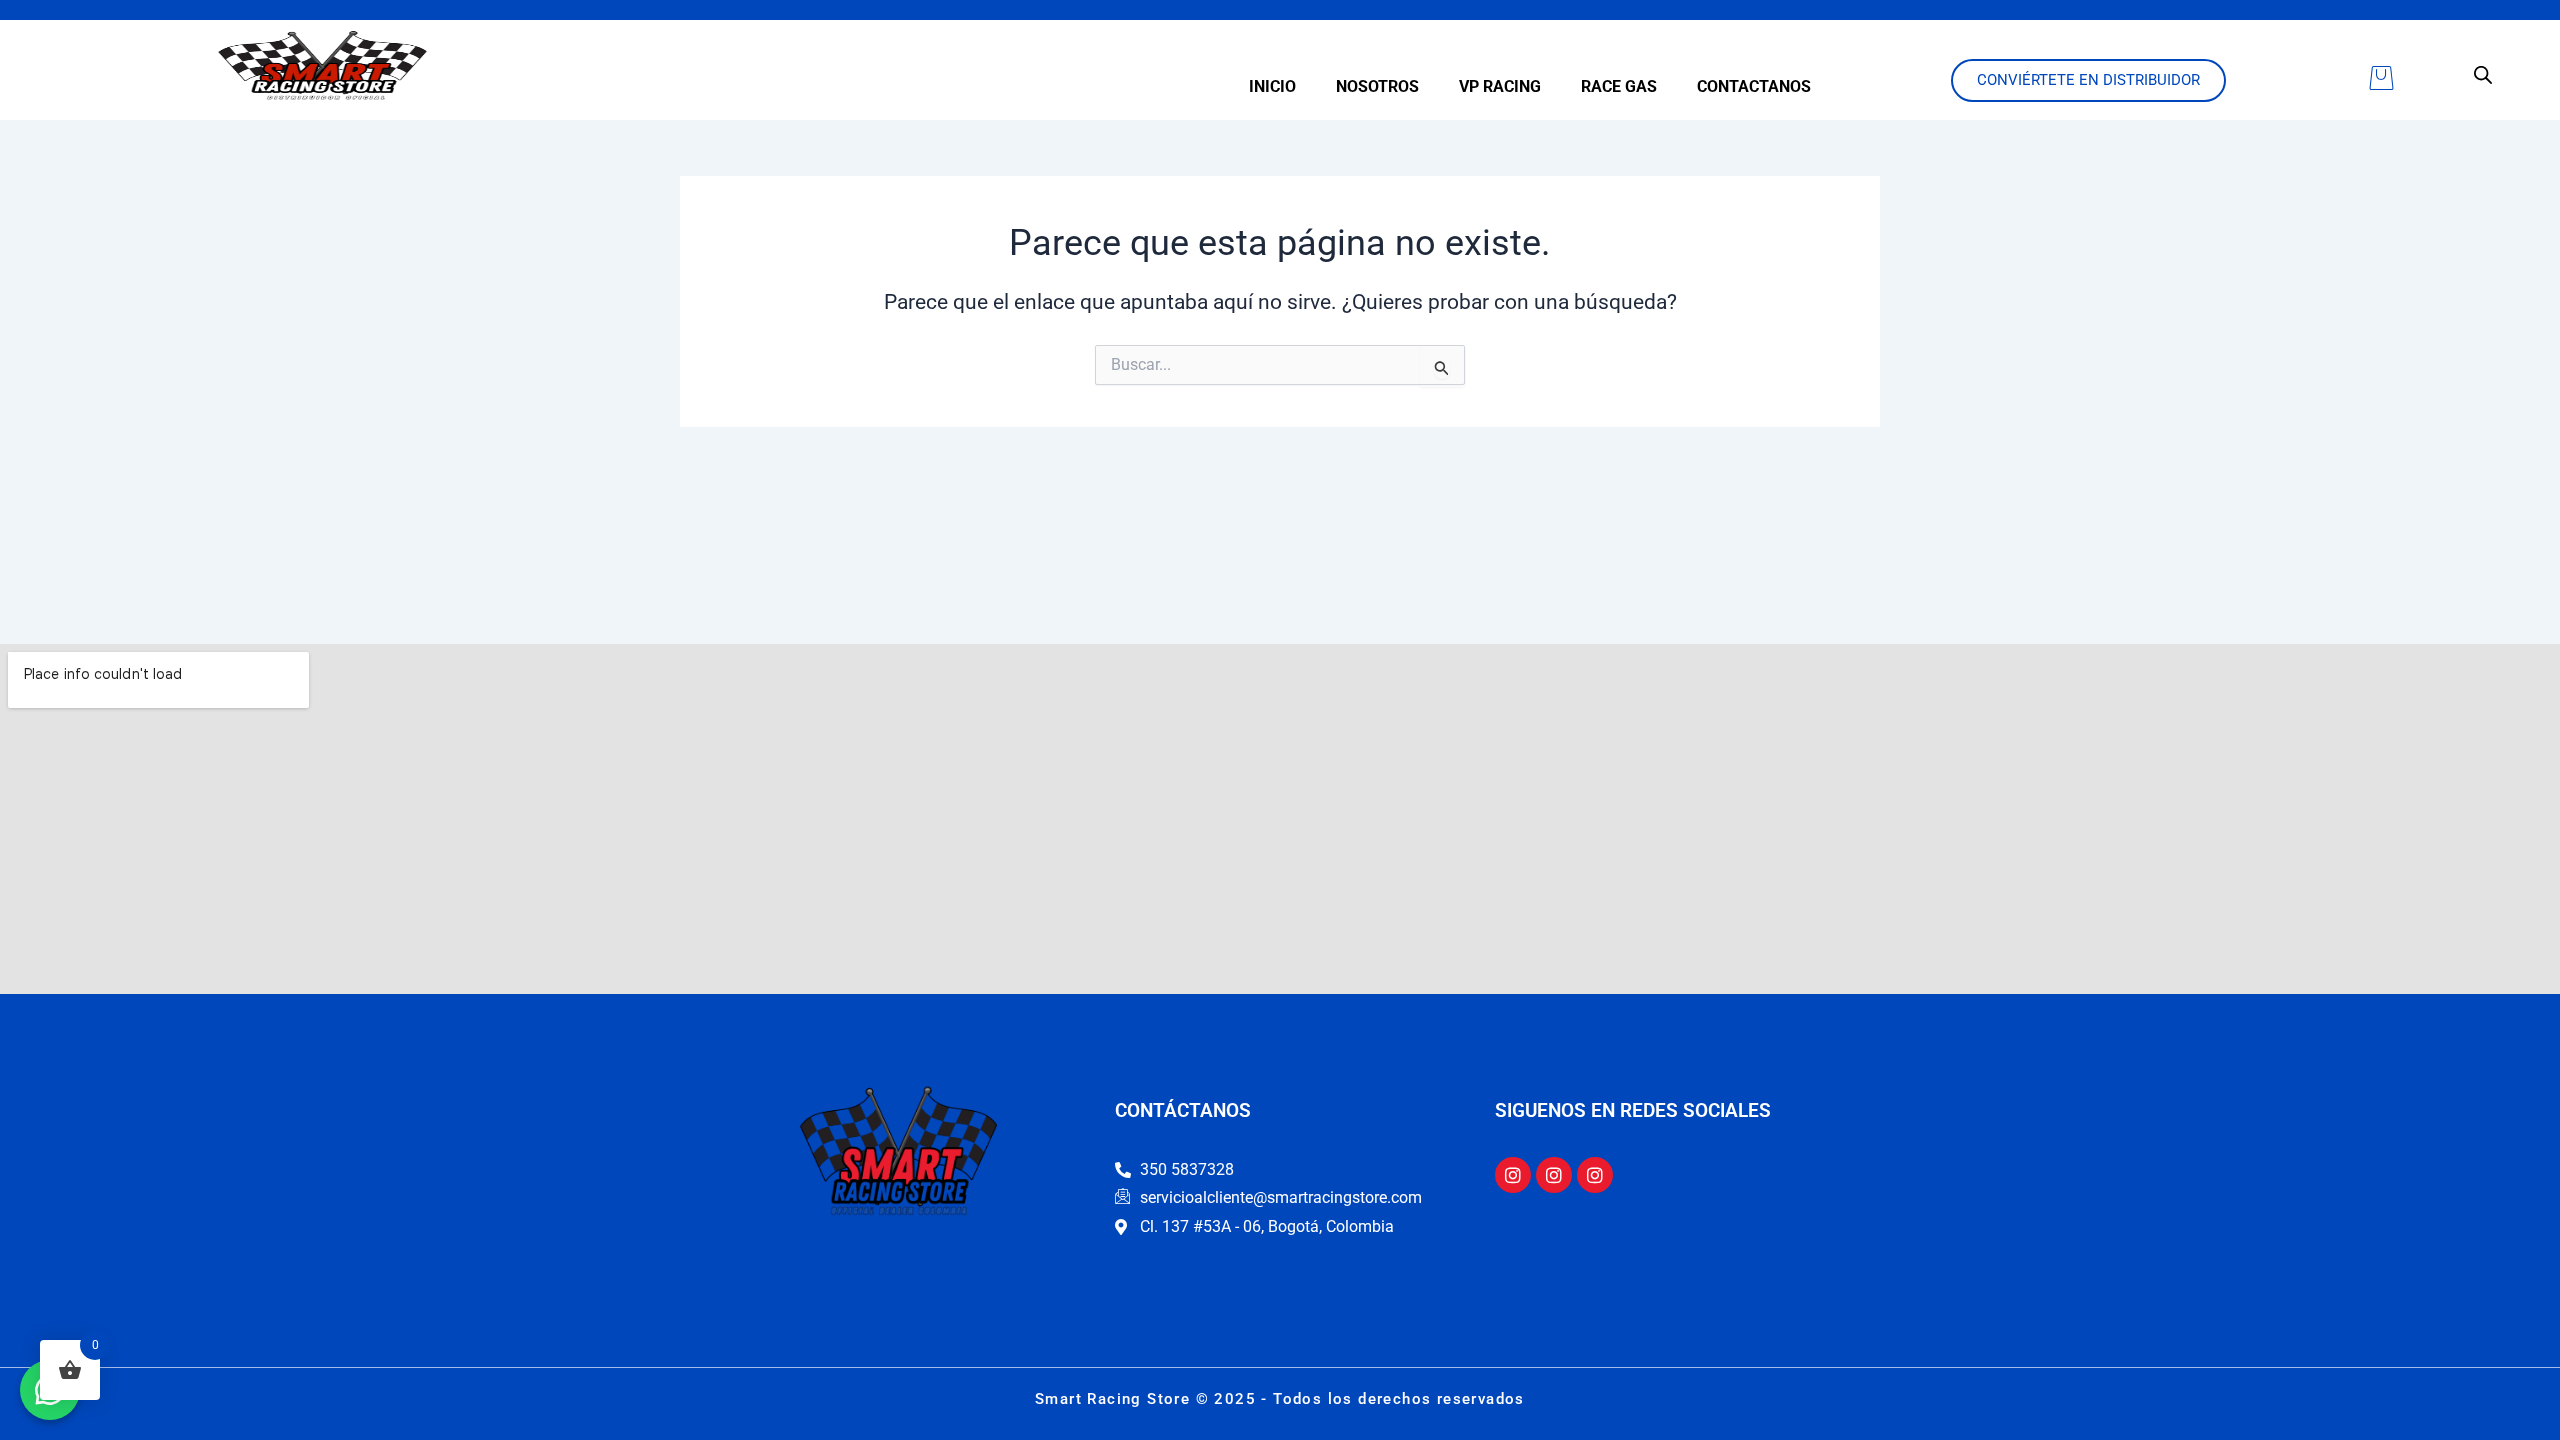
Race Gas (1619, 86)
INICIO (1272, 86)
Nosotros (1377, 86)
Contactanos (1754, 86)
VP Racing (1500, 86)
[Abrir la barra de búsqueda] (2483, 74)
